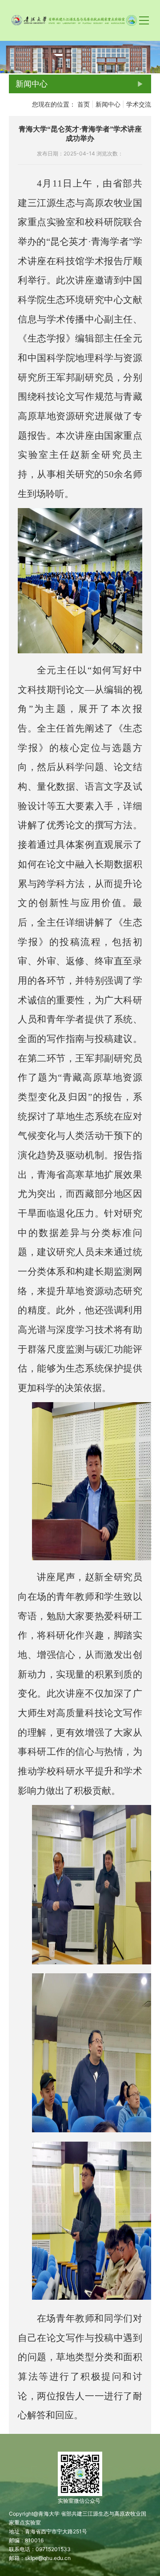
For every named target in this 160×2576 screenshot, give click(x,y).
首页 (84, 104)
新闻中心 (108, 104)
